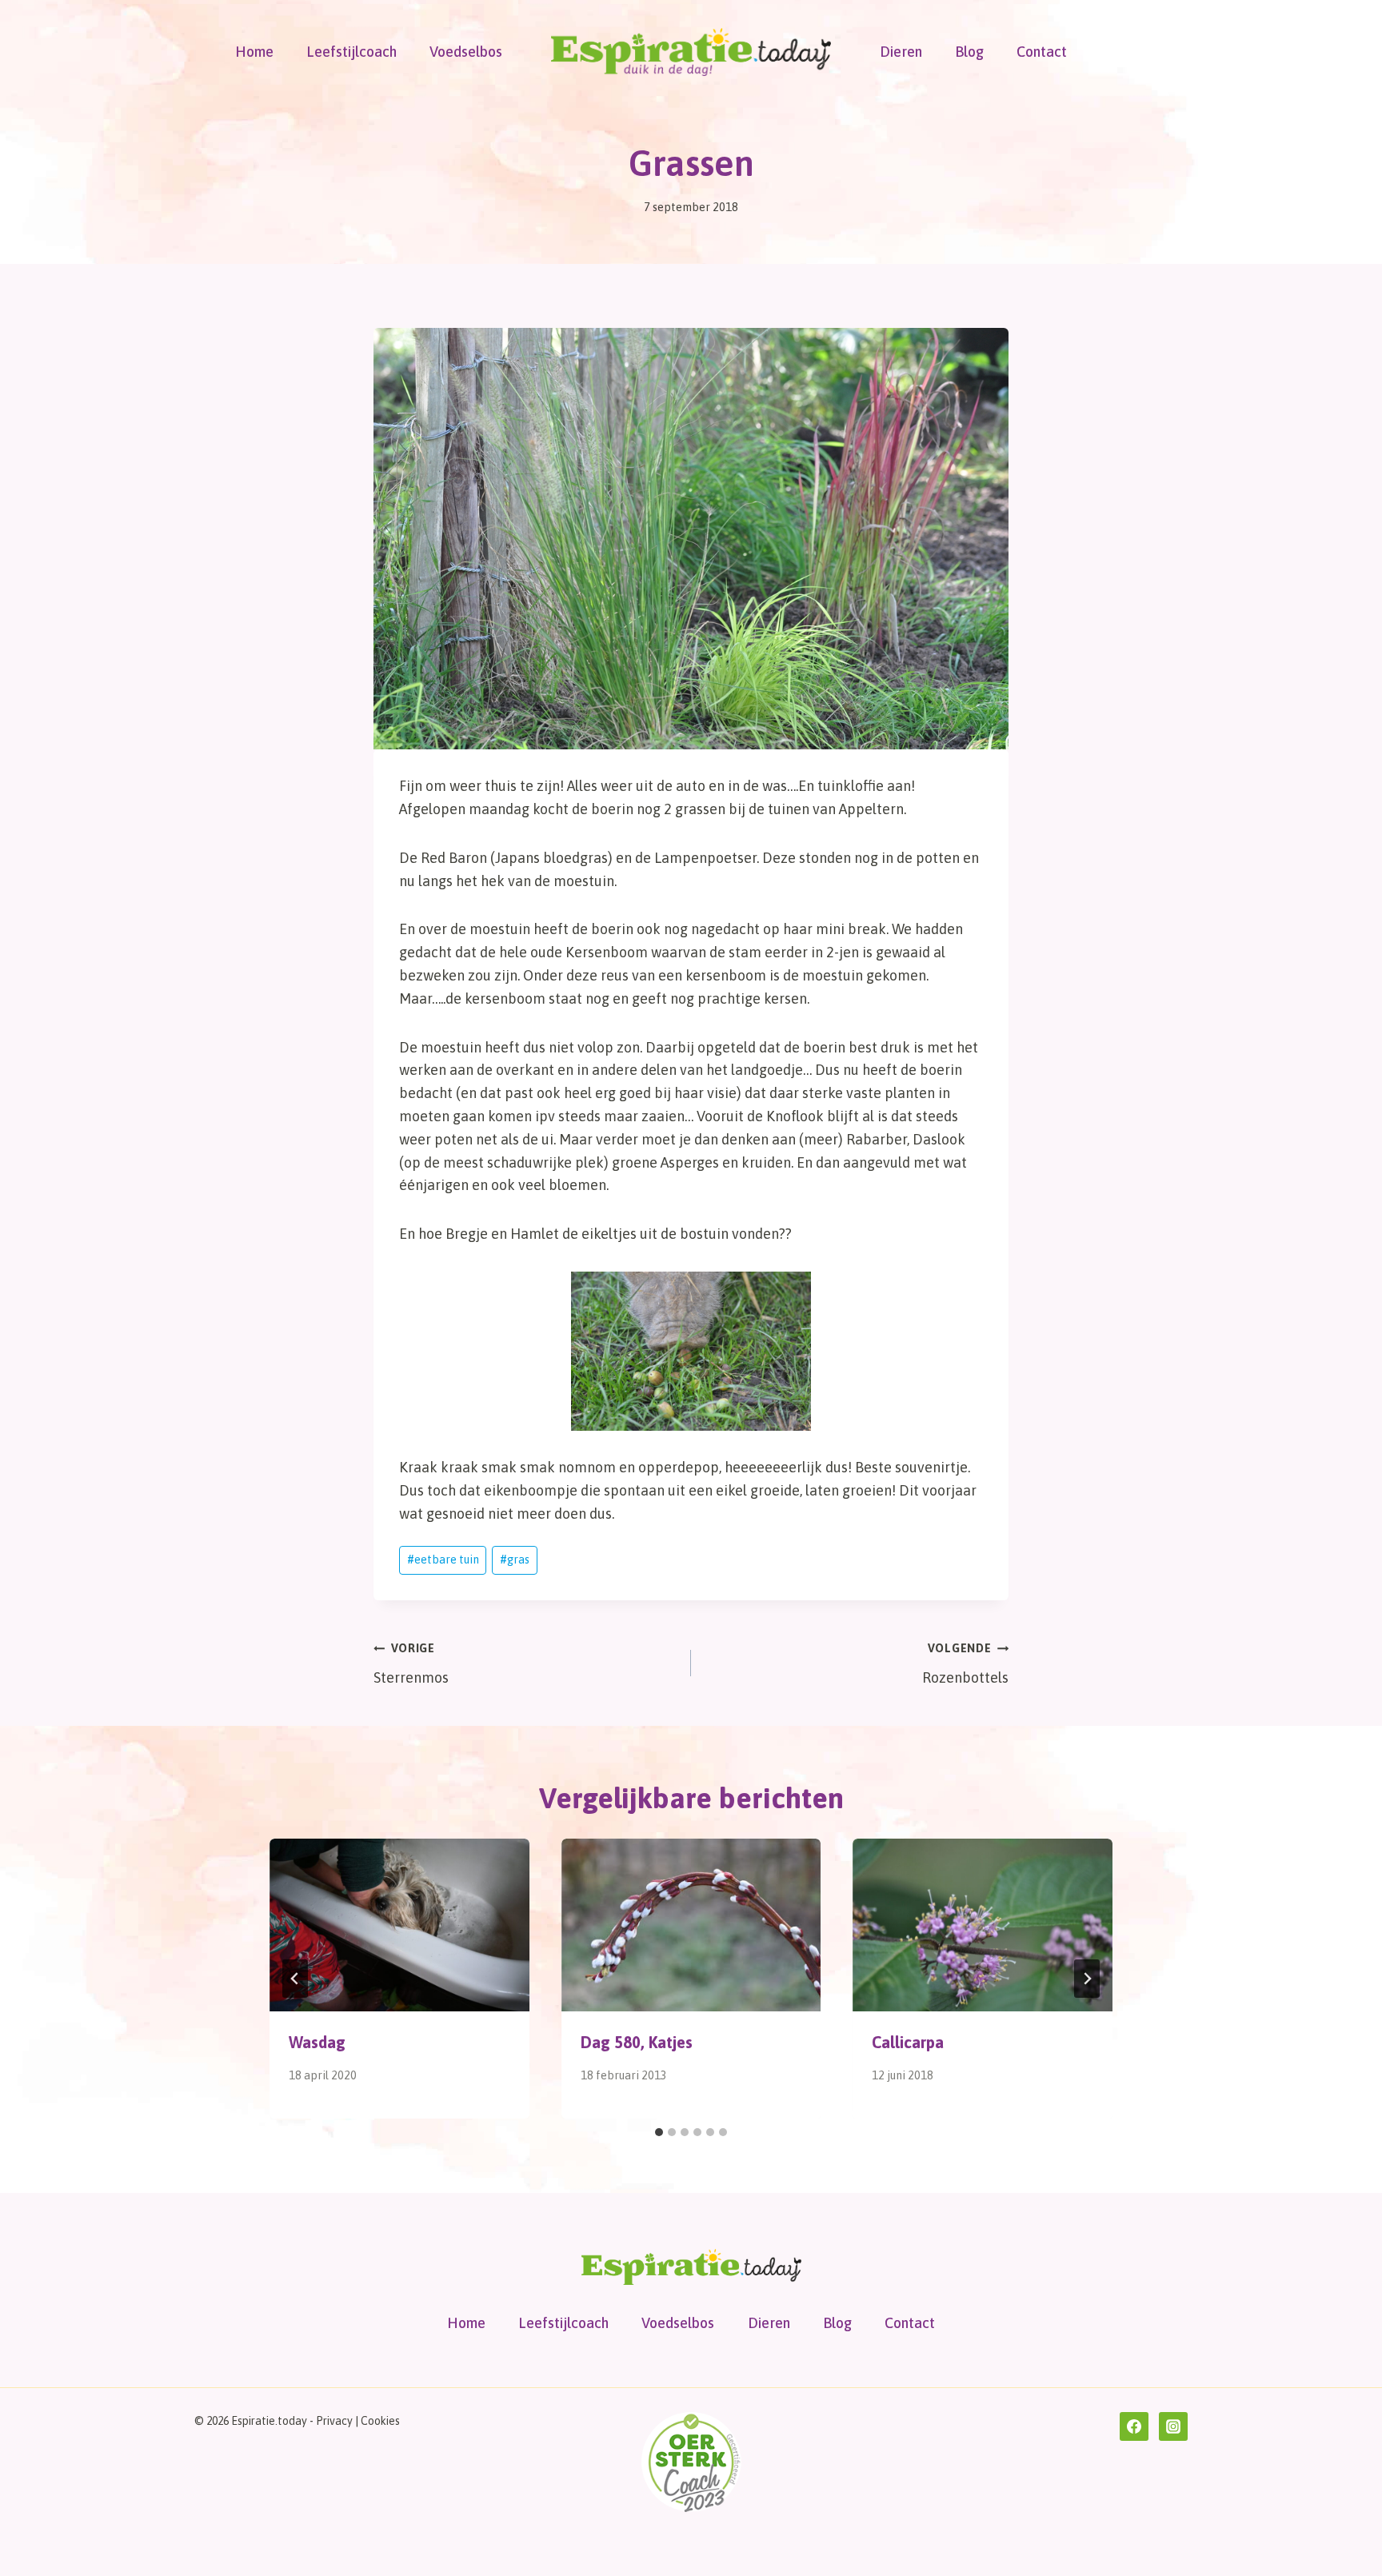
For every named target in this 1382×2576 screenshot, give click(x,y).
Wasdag (317, 2042)
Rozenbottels (965, 1664)
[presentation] (399, 1925)
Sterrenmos (411, 1664)
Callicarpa (908, 2042)
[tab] (659, 2132)
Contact (1042, 52)
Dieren (901, 52)
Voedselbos (466, 52)
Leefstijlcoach (351, 52)
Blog (969, 52)
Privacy (334, 2421)
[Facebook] (1134, 2426)
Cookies (380, 2421)
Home (254, 52)
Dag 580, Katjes (637, 2042)
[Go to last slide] (295, 1979)
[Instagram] (1173, 2426)
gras (515, 1560)
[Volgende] (1087, 1979)
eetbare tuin (443, 1560)
